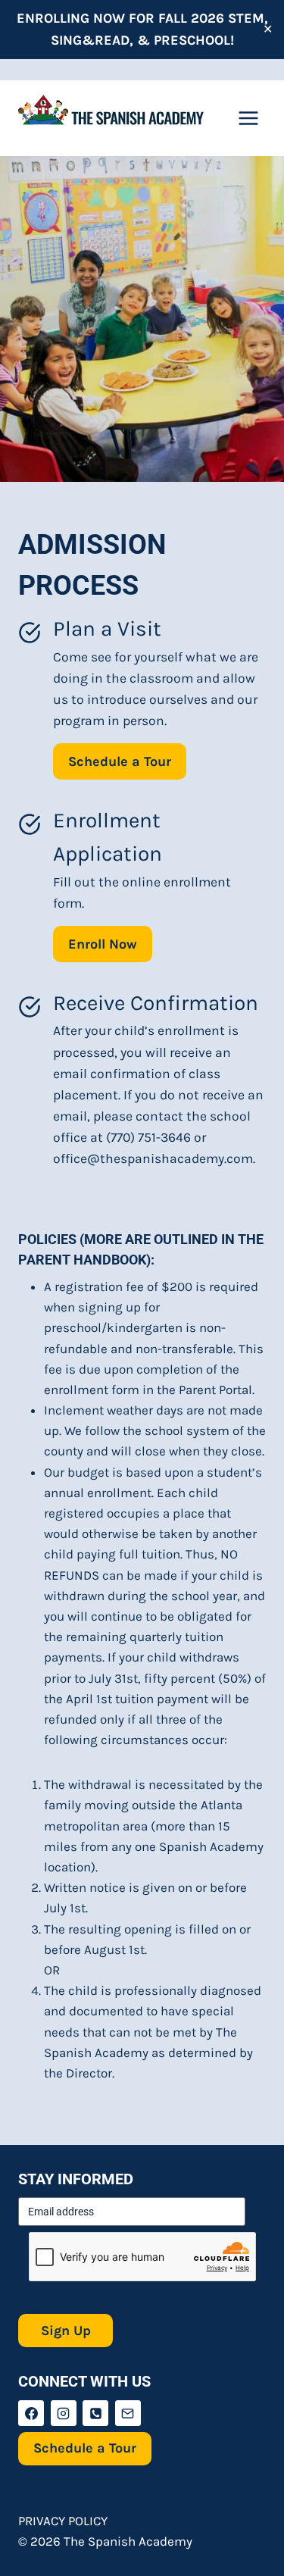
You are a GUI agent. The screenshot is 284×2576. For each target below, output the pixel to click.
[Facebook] (31, 2413)
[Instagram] (64, 2413)
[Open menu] (248, 118)
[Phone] (95, 2413)
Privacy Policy (63, 2521)
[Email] (128, 2413)
